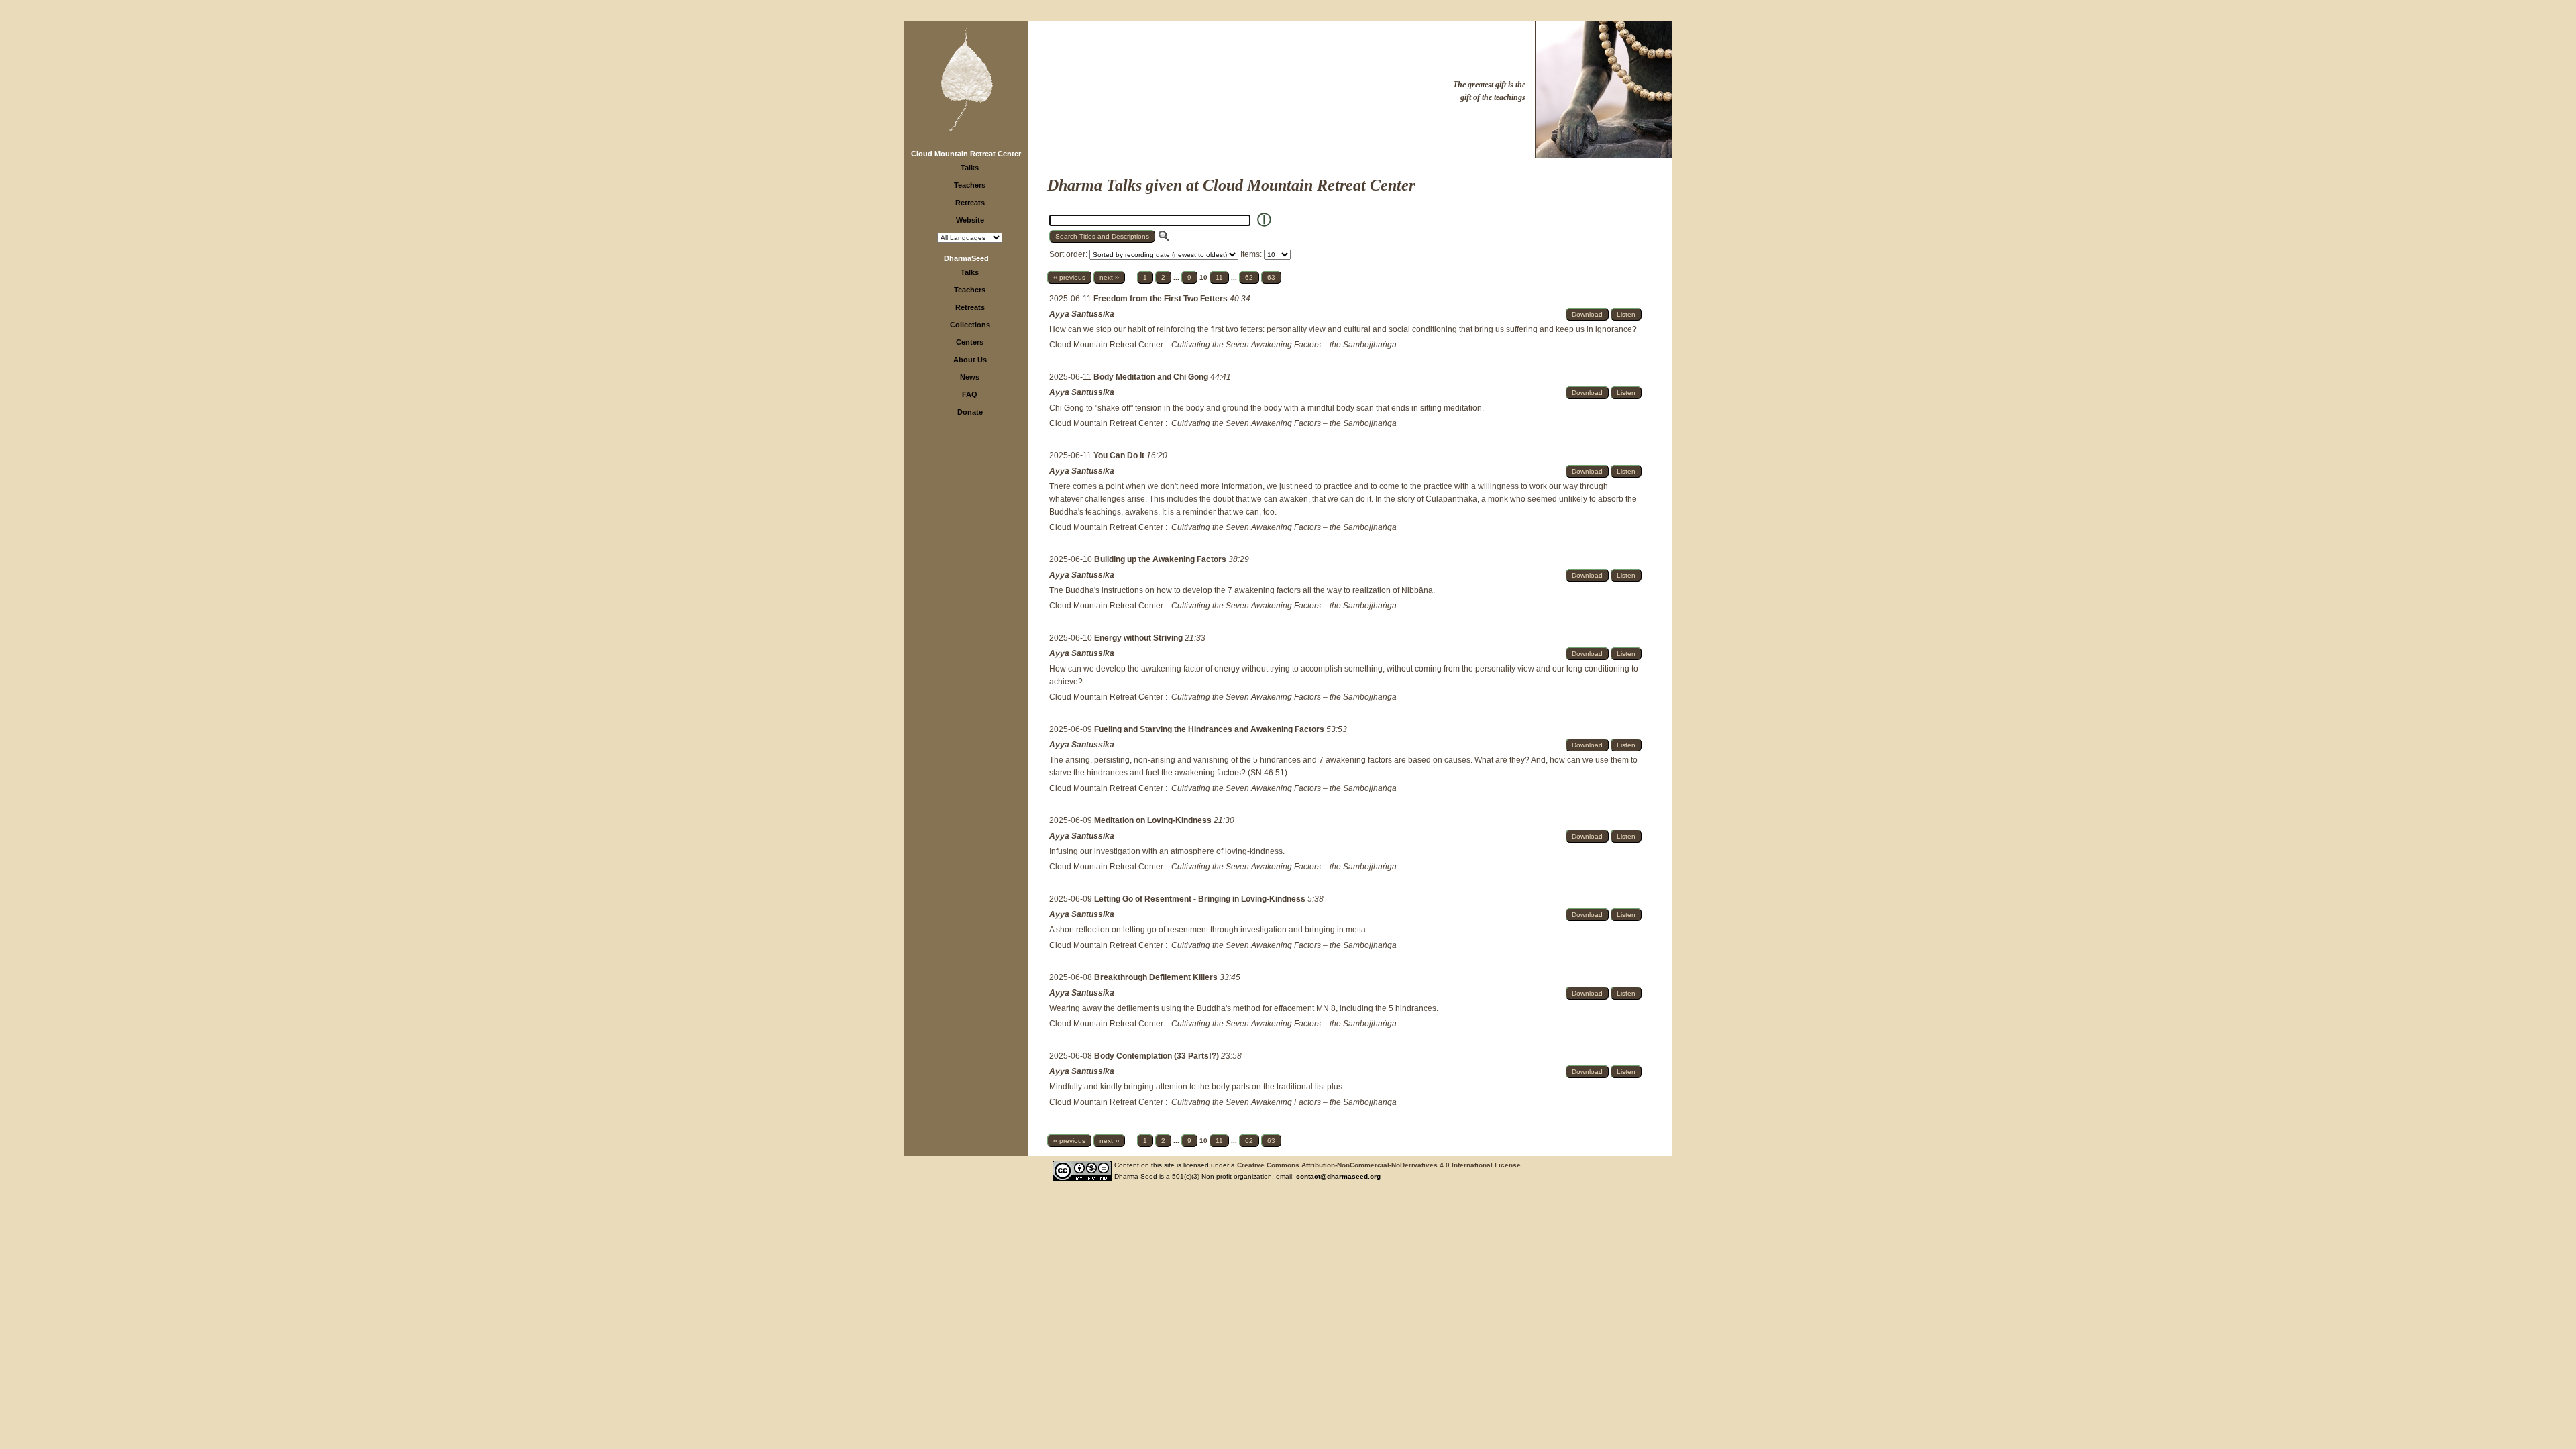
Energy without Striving (1139, 638)
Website (970, 220)
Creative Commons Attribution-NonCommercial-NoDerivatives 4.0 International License (1379, 1165)
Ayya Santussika (1082, 314)
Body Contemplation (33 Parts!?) (1158, 1056)
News (970, 377)
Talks (970, 168)
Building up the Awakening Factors (1161, 559)
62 (1249, 277)
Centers (970, 342)
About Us (970, 360)
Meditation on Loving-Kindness (1154, 820)
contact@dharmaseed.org (1338, 1176)
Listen (1626, 314)
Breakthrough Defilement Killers (1157, 977)
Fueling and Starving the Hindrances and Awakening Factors (1210, 729)
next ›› (1109, 277)
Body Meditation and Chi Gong (1152, 377)
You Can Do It (1120, 455)
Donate (970, 412)
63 (1271, 277)
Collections (970, 325)
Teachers (970, 185)
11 (1219, 277)
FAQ (970, 394)
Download (1587, 314)
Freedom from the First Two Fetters (1162, 299)
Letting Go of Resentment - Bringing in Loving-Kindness (1201, 899)
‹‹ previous (1069, 277)
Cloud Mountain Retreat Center (966, 154)
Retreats (970, 203)
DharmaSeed (966, 258)
